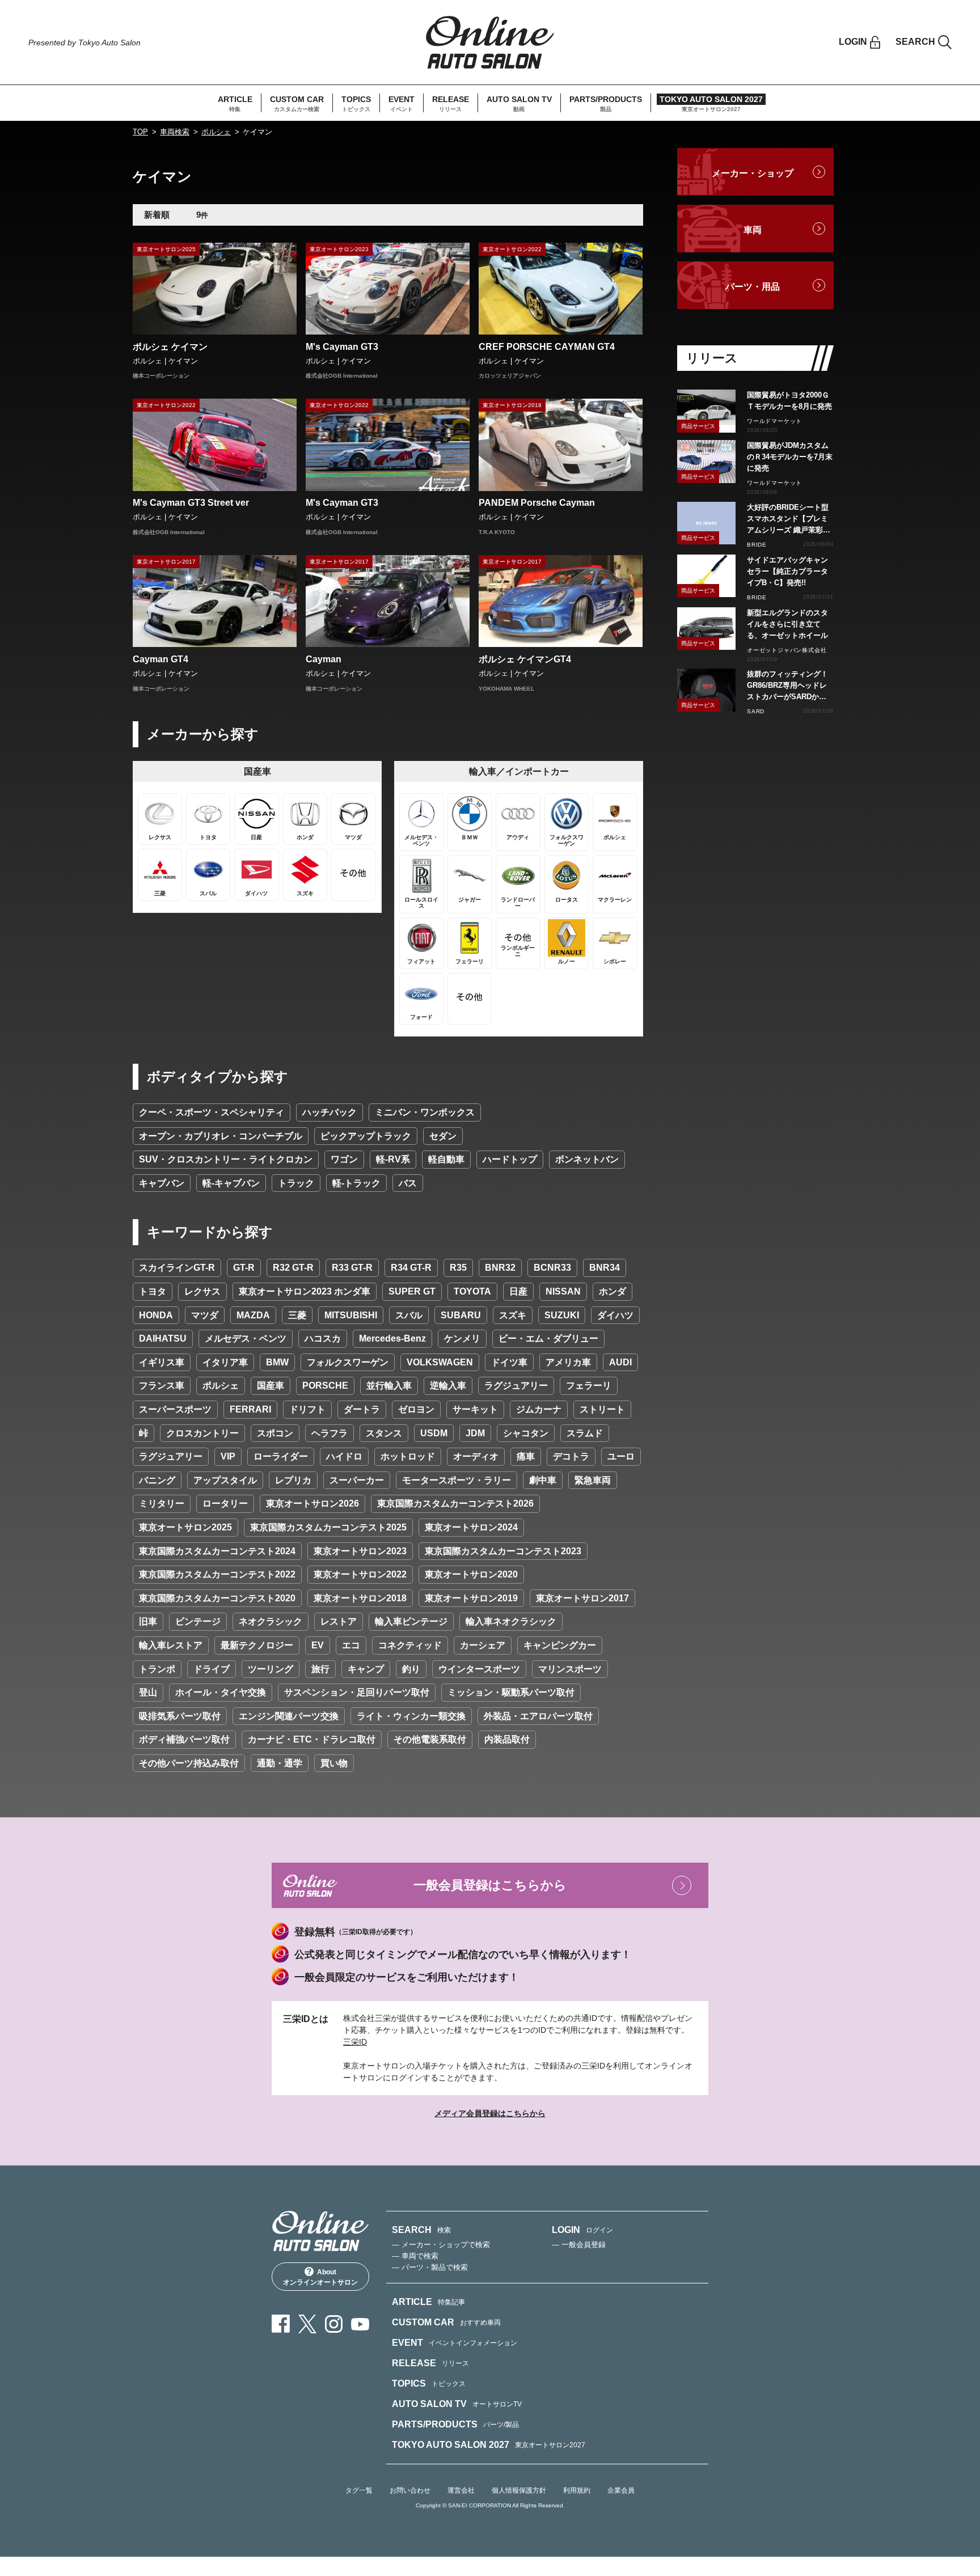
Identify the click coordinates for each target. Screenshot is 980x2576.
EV (318, 1645)
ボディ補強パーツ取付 (184, 1739)
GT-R (244, 1268)
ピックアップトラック (366, 1136)
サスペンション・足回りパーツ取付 (357, 1692)
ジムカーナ (539, 1409)
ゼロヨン (416, 1409)
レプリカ (293, 1480)
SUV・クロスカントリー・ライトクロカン (226, 1159)
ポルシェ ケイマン (170, 347)
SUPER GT (412, 1291)
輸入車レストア (171, 1645)
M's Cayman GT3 (342, 347)
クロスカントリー (202, 1433)
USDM (434, 1433)
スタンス (384, 1433)
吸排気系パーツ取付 (180, 1716)
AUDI (620, 1362)
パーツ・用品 (753, 287)
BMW (277, 1362)
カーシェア (483, 1645)
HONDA (156, 1315)
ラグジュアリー (516, 1386)
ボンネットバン (587, 1159)
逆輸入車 (448, 1386)
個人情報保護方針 (519, 2490)
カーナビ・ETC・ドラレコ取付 (312, 1739)
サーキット (475, 1409)
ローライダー (281, 1456)
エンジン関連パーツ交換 (289, 1716)
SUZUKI (562, 1315)
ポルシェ (216, 132)
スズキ (513, 1315)
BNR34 (605, 1268)
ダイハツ (615, 1315)
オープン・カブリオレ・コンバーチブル (221, 1136)
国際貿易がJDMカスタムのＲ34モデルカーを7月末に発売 (790, 457)
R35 (458, 1268)
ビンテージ (198, 1621)
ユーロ (621, 1456)
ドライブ (212, 1669)
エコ (351, 1645)
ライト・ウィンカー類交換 (411, 1716)
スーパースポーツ (175, 1409)
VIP (228, 1456)
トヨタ (153, 1291)
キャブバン (162, 1183)
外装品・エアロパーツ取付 (538, 1716)
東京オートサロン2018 (360, 1598)
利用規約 (577, 2490)
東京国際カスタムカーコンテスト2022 (217, 1574)
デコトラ (571, 1456)
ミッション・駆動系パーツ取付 (511, 1692)
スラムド (585, 1433)
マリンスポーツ (570, 1669)
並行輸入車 (389, 1386)
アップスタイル (225, 1480)
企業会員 (621, 2490)
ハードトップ (510, 1159)
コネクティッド (410, 1645)
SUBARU (461, 1315)
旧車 (148, 1621)
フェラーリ (589, 1386)
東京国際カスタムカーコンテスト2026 (455, 1503)
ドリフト (307, 1409)
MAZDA (253, 1315)
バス (408, 1183)
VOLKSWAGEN (440, 1362)
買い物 (334, 1763)
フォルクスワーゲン (348, 1362)
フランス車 (162, 1386)
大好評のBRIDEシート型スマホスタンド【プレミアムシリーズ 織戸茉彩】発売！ (789, 519)
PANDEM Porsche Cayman (537, 503)
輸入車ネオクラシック (511, 1621)
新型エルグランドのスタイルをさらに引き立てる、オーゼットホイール (787, 624)
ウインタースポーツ (479, 1669)
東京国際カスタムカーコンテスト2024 (217, 1551)
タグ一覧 (359, 2490)
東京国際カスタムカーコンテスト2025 (328, 1527)
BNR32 (500, 1268)
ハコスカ (323, 1338)
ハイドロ (344, 1456)
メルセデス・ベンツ (246, 1338)
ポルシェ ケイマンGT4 (525, 659)
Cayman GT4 (160, 659)
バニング (157, 1480)
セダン (443, 1136)
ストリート (602, 1409)
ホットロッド (408, 1456)
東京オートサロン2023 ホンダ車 (305, 1291)
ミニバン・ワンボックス (425, 1112)
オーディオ (476, 1456)
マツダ (205, 1315)
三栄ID (355, 2042)
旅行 (320, 1669)
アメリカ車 (568, 1362)
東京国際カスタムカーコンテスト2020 (217, 1598)
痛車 (526, 1456)
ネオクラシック (271, 1621)
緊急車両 (593, 1480)
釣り (411, 1669)
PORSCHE (325, 1386)
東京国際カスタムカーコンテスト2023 (503, 1551)
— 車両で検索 (415, 2256)
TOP (140, 132)
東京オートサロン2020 (471, 1574)
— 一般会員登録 (579, 2245)
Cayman (324, 659)
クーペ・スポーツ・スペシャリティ (212, 1112)
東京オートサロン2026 (312, 1503)
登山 (148, 1692)
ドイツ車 (509, 1362)
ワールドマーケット (774, 421)
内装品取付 (507, 1739)
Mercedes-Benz (392, 1338)
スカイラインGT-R (177, 1268)
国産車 (271, 1386)
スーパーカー (357, 1480)
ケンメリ (462, 1338)
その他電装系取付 (430, 1739)
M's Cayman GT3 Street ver (191, 503)
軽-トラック (356, 1183)
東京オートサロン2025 (185, 1527)
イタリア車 (225, 1362)
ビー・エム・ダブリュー (548, 1338)
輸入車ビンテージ (411, 1621)
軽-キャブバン (231, 1183)
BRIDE (757, 545)
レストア (339, 1621)
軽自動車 (446, 1159)
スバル (409, 1315)
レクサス (202, 1291)
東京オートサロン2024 (471, 1527)
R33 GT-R (352, 1268)
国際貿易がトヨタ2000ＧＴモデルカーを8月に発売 (789, 401)
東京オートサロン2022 (360, 1574)
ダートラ (362, 1409)
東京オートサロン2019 (471, 1598)
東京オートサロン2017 (582, 1598)
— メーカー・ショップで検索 (441, 2245)
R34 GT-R (411, 1268)
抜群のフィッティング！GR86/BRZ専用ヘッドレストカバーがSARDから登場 (787, 686)
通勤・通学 (280, 1763)
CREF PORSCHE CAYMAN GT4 (547, 347)
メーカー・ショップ (753, 173)
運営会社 (461, 2490)
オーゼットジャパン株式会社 (787, 650)
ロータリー (225, 1503)
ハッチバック (330, 1112)
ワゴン (344, 1159)
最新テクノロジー (257, 1645)
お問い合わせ (410, 2490)
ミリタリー (162, 1503)
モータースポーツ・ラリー (457, 1480)
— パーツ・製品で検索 (430, 2267)
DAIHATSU (163, 1338)
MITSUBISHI (351, 1315)
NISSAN (563, 1291)
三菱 (297, 1315)
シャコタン (526, 1433)
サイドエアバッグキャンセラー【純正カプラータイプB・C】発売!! (787, 571)
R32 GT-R (293, 1268)
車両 (753, 230)
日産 (518, 1291)
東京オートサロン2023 (360, 1551)
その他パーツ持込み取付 (189, 1763)
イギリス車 (162, 1362)
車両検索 (175, 132)
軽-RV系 (393, 1159)
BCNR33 (552, 1268)
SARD (756, 711)
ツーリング (271, 1669)
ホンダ (612, 1291)
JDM (475, 1433)
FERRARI (250, 1409)
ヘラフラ (330, 1433)
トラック (296, 1183)
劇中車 (543, 1480)
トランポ (157, 1669)
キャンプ (366, 1669)
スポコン (275, 1433)
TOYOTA (472, 1291)
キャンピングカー (560, 1645)
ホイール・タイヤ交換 (221, 1692)
